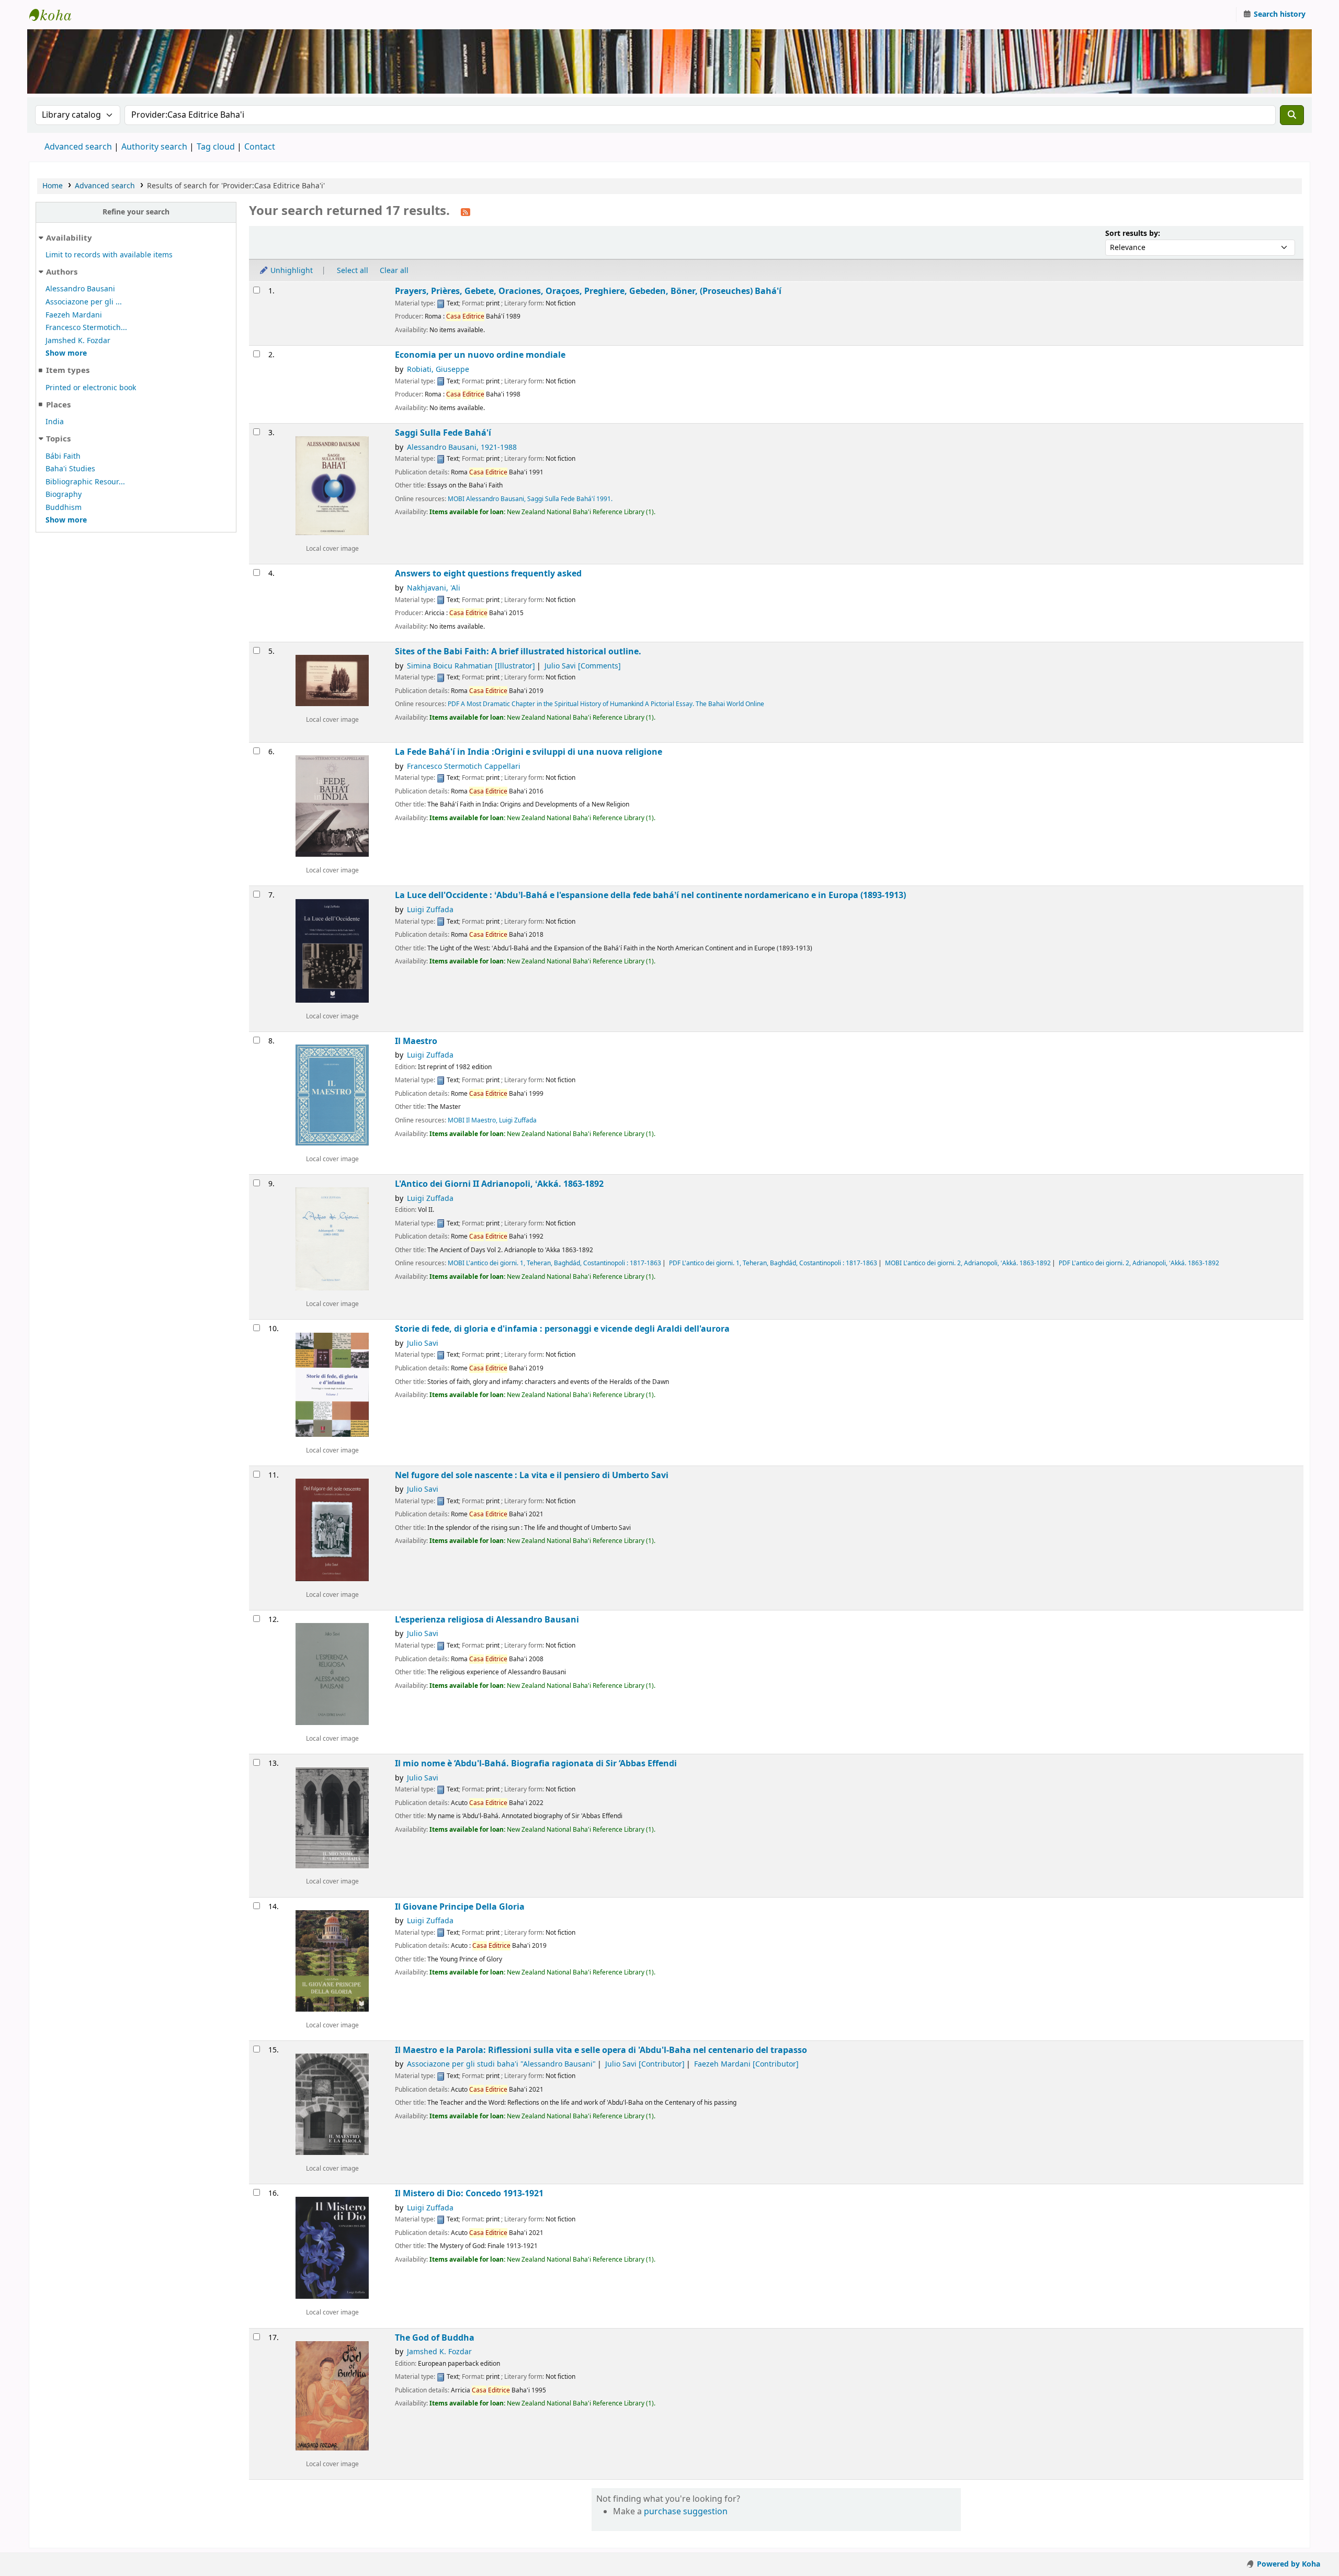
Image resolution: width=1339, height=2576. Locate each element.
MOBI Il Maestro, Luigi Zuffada (492, 1120)
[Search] (1292, 115)
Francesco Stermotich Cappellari (464, 767)
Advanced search (78, 147)
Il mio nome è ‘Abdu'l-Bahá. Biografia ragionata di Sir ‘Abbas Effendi (536, 1763)
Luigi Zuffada (430, 910)
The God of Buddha (435, 2338)
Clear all (394, 271)
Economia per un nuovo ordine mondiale (480, 355)
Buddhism (64, 508)
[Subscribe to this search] (466, 212)
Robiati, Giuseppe (438, 370)
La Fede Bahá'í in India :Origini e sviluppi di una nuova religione (529, 752)
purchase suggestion (686, 2512)
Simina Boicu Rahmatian (471, 666)
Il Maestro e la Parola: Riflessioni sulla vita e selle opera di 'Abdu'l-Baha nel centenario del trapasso (601, 2050)
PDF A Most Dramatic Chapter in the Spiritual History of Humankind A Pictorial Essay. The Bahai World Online (606, 704)
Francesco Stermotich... (86, 328)
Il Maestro (416, 1041)
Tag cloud (216, 147)
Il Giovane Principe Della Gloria (460, 1907)
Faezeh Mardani (74, 315)
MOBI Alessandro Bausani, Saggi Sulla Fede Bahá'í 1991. (530, 499)
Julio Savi (583, 666)
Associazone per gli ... (84, 302)
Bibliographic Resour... (85, 482)
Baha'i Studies (70, 469)
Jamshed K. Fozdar (78, 341)
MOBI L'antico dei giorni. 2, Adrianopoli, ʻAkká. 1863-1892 (968, 1263)
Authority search (154, 147)
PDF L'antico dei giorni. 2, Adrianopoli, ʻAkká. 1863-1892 (1139, 1263)
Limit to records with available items (109, 255)
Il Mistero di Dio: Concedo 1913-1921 (469, 2193)
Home (53, 186)
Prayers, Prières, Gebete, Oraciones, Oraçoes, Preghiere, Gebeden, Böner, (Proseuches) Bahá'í (588, 291)
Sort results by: (1133, 234)
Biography (64, 495)
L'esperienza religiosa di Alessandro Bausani (487, 1620)
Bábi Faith (63, 456)
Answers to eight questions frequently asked (488, 574)
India (55, 422)
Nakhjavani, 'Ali (434, 588)
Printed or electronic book (91, 388)
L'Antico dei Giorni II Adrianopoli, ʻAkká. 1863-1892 (499, 1184)
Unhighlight (291, 271)
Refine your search (136, 212)
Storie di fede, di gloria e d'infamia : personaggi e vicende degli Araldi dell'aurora (562, 1329)
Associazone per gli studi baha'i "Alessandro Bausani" (501, 2064)
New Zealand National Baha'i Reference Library (55, 15)
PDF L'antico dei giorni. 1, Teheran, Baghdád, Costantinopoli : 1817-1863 (773, 1263)
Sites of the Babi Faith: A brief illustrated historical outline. (518, 651)
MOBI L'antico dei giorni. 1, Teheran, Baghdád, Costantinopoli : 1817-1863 (554, 1263)
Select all (353, 271)
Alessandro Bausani (80, 289)
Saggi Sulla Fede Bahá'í (443, 433)
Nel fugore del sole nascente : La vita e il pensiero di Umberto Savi (532, 1475)
